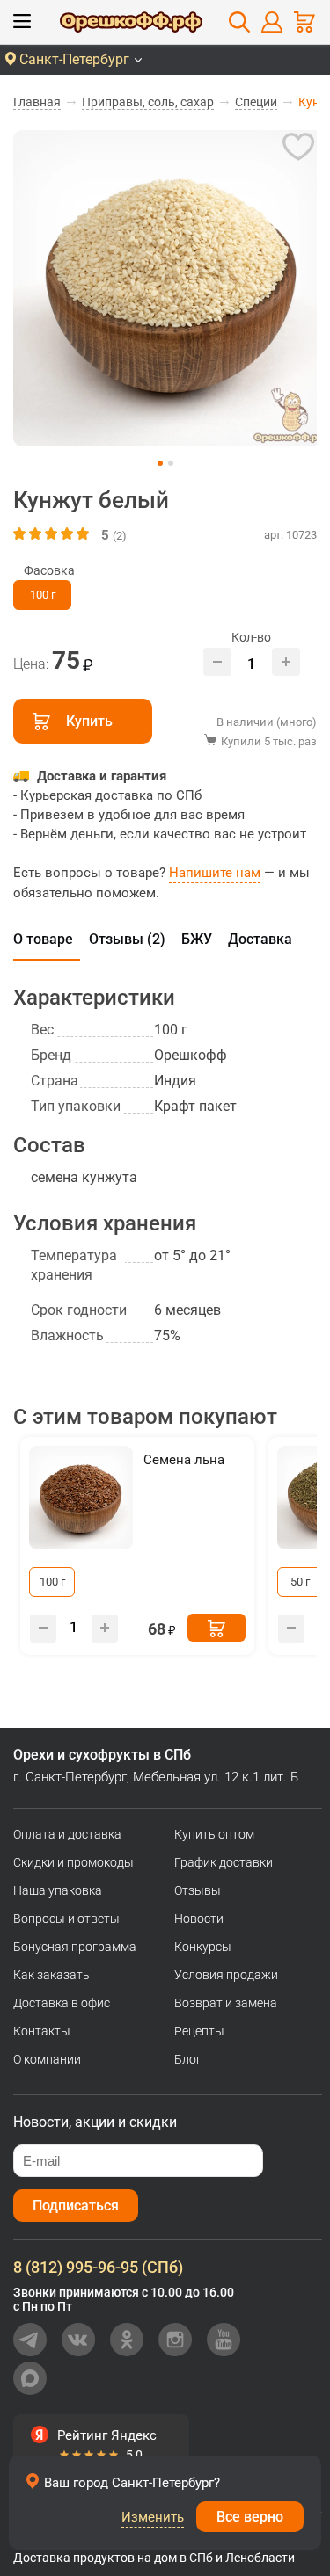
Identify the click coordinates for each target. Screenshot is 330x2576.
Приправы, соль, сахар (148, 102)
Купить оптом (214, 1834)
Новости (199, 1919)
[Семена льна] (81, 1498)
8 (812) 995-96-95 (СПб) (98, 2267)
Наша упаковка (58, 1890)
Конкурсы (203, 1947)
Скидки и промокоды (73, 1862)
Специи (256, 102)
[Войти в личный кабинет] (272, 22)
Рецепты (199, 2031)
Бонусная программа (75, 1947)
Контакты (42, 2031)
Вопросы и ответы (66, 1919)
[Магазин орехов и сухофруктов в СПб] (131, 25)
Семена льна (184, 1460)
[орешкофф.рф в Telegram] (30, 2340)
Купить (89, 721)
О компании (47, 2059)
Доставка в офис (62, 2003)
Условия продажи (226, 1975)
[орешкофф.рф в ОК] (127, 2340)
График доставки (224, 1862)
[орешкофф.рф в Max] (30, 2378)
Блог (188, 2059)
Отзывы (198, 1890)
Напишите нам (215, 873)
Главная (37, 102)
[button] (160, 463)
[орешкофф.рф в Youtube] (224, 2340)
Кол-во (251, 637)
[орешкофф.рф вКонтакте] (78, 2340)
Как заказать (51, 1975)
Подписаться (76, 2206)
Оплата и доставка (67, 1834)
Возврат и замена (226, 2003)
